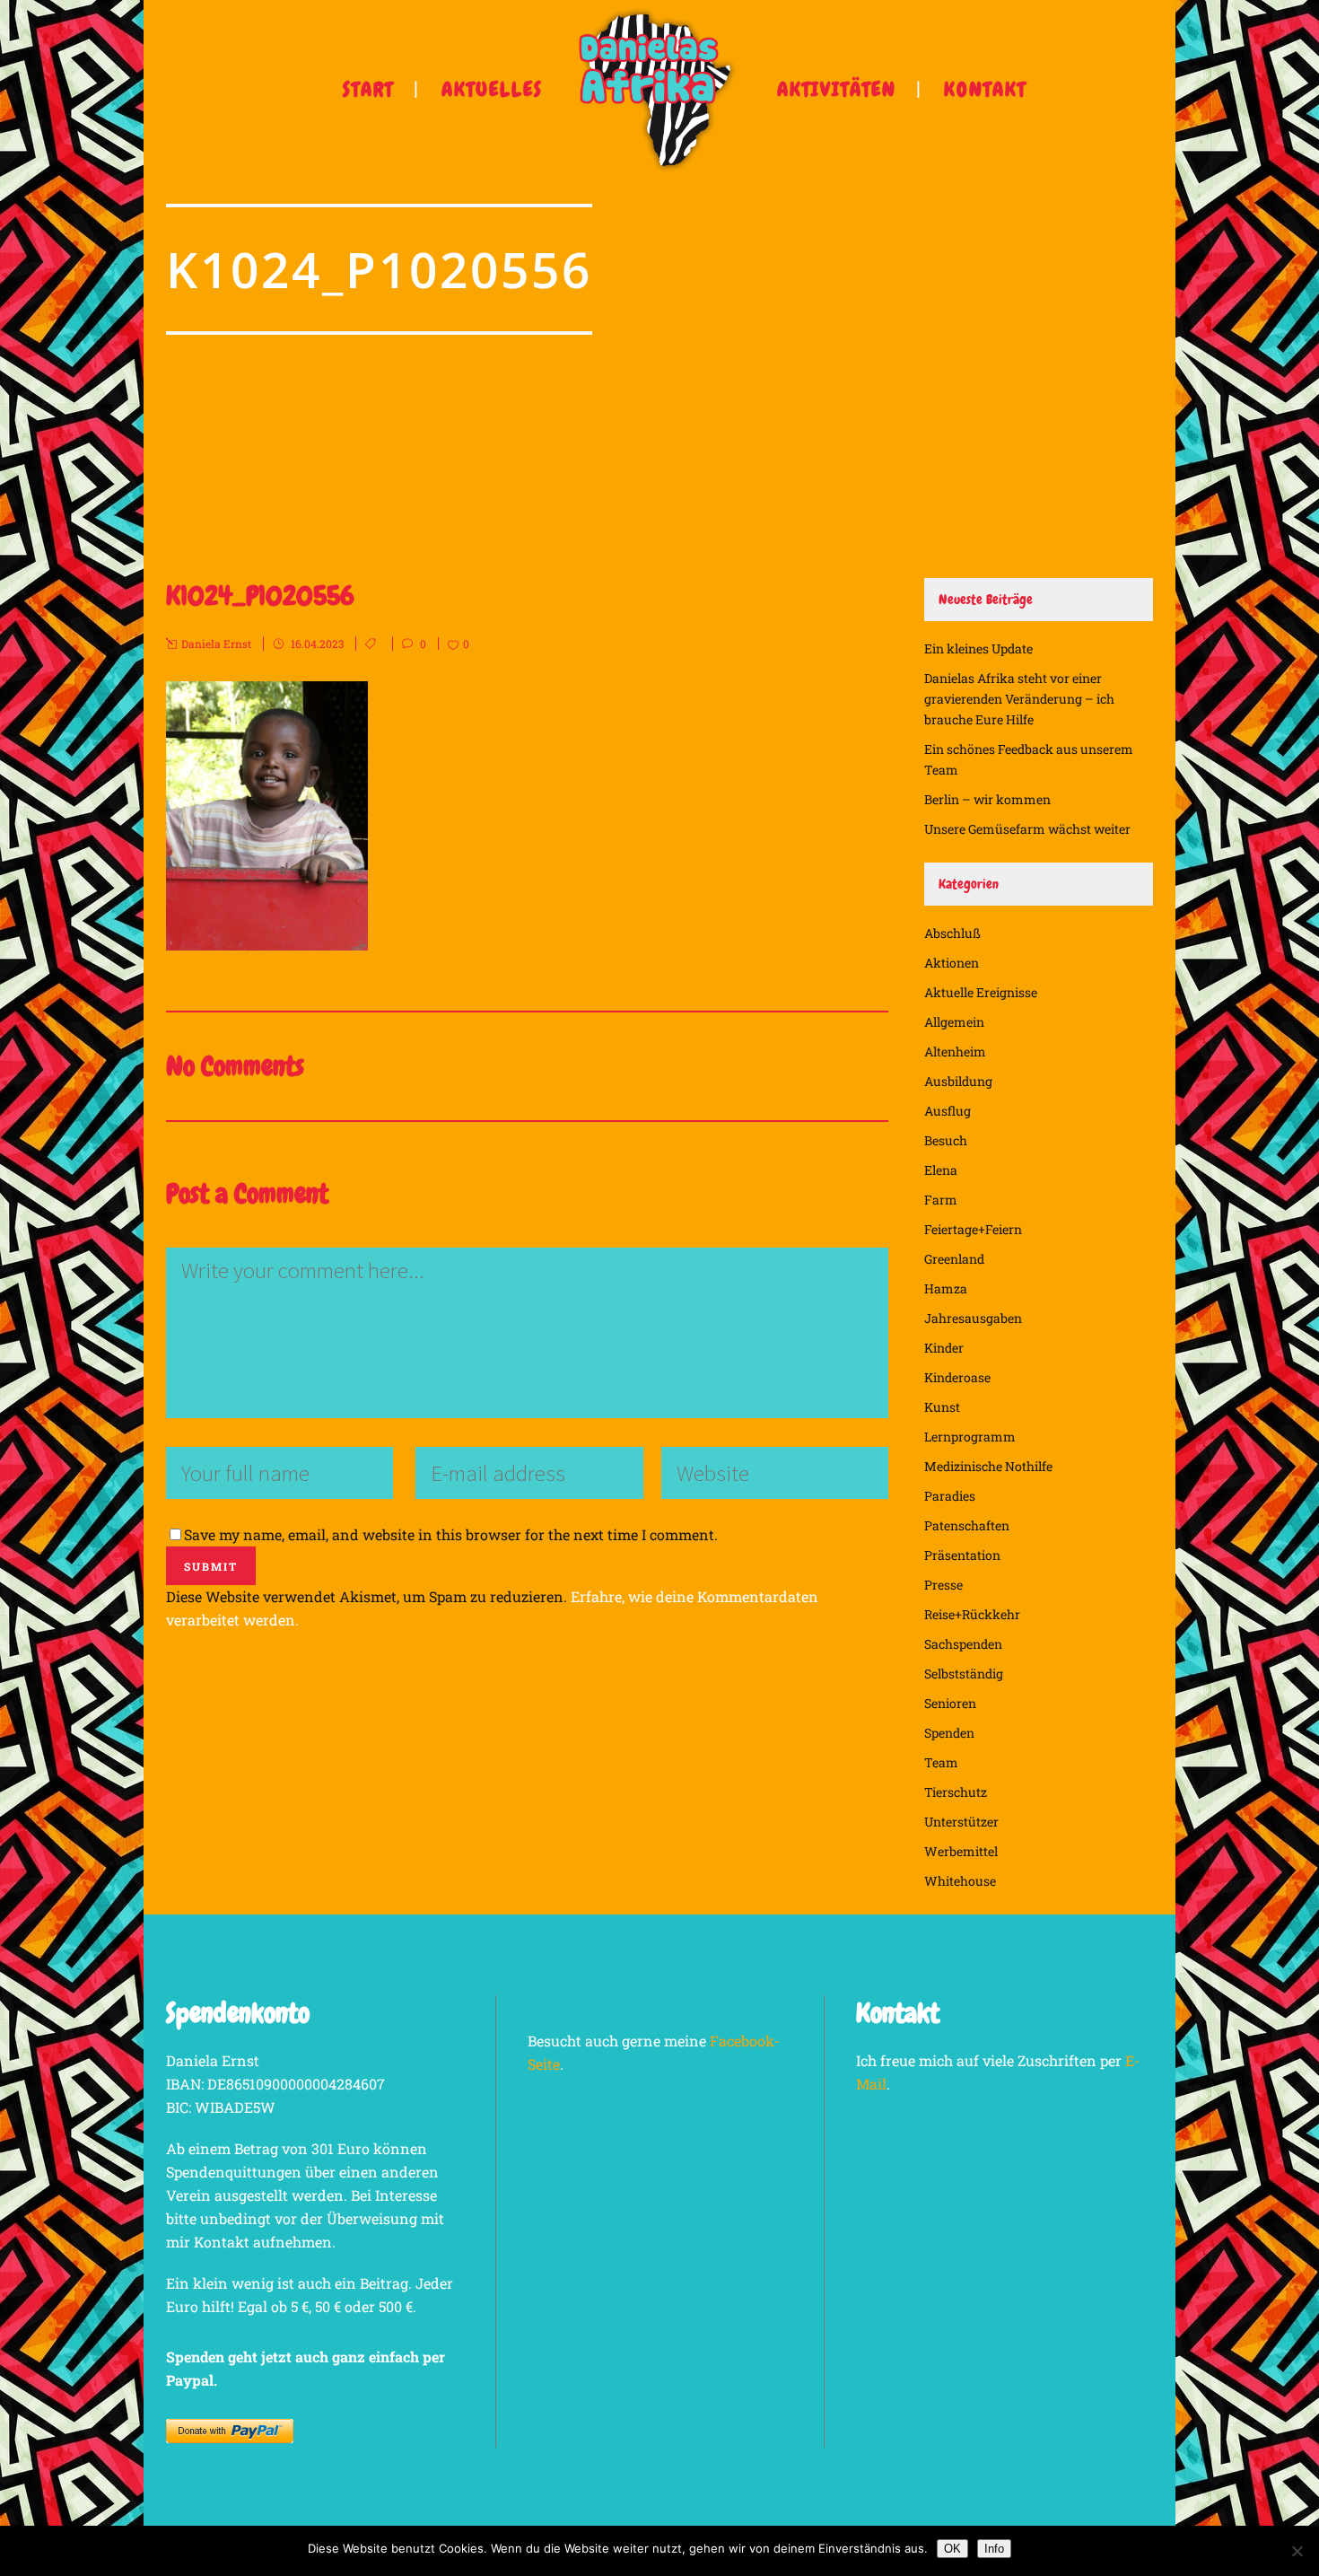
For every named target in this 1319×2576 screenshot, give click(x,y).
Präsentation (962, 1555)
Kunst (942, 1407)
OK (952, 2549)
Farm (941, 1200)
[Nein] (1297, 2551)
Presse (943, 1585)
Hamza (946, 1288)
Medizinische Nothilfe (988, 1466)
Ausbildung (958, 1081)
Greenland (954, 1259)
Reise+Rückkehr (972, 1614)
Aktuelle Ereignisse (981, 992)
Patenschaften (967, 1525)
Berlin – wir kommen (987, 799)
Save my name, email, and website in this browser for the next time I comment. (451, 1534)
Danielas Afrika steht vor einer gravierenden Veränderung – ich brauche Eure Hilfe (1019, 699)
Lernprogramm (970, 1437)
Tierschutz (956, 1792)
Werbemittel (961, 1851)
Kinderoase (957, 1377)
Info (994, 2549)
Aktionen (952, 963)
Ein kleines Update (978, 648)
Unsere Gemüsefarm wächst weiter (1027, 829)
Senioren (950, 1703)
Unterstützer (961, 1822)
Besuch (946, 1140)
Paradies (950, 1496)
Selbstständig (964, 1674)
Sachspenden (963, 1644)
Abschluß (952, 933)
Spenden (949, 1733)
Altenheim (955, 1051)
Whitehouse (960, 1881)
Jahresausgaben (973, 1318)
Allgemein (954, 1022)
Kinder (944, 1348)
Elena (941, 1170)
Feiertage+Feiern (973, 1229)
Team (941, 1762)
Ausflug (948, 1111)
